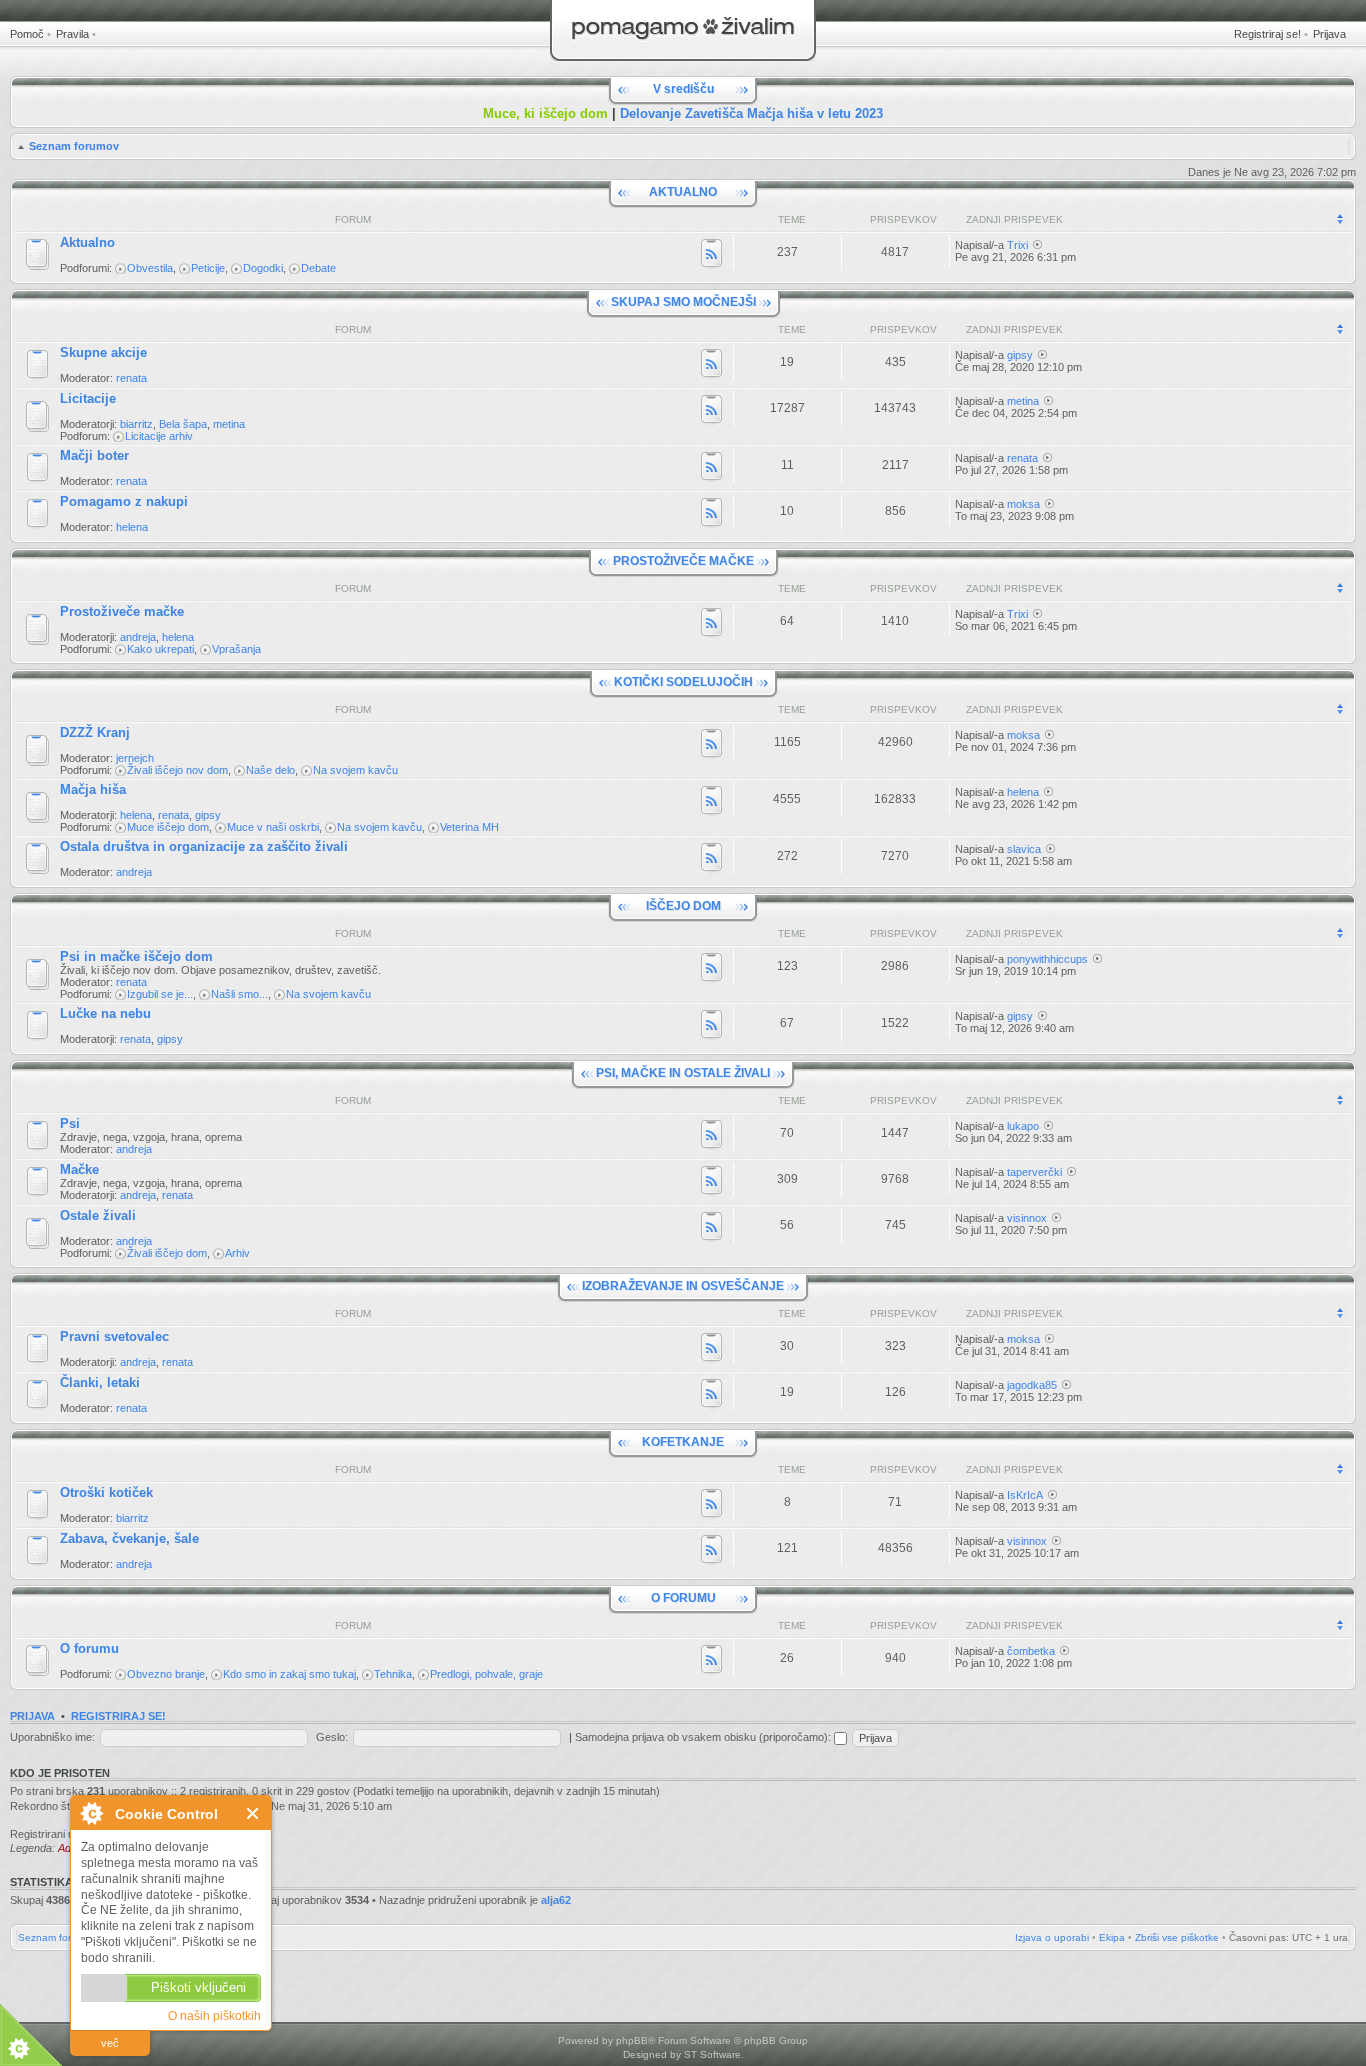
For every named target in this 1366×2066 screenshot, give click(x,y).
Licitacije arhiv (159, 436)
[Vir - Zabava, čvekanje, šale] (711, 1551)
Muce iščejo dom (168, 827)
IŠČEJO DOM (683, 906)
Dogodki (263, 268)
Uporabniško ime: (52, 1737)
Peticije (208, 268)
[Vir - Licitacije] (711, 411)
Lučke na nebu (105, 1013)
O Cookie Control (91, 1813)
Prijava (1329, 34)
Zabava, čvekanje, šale (129, 1538)
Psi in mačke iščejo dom (136, 956)
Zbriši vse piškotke (1177, 1937)
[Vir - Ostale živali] (711, 1228)
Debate (318, 268)
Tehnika (393, 1674)
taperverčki (1034, 1172)
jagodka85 (1032, 1385)
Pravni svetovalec (114, 1336)
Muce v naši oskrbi (273, 827)
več (110, 2043)
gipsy (1020, 355)
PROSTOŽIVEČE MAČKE (683, 561)
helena (132, 527)
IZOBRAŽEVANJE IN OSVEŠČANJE (683, 1286)
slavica (1024, 849)
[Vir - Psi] (711, 1136)
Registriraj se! (1267, 34)
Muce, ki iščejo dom (545, 113)
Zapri (253, 1813)
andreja (138, 637)
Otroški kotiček (106, 1492)
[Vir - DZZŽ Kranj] (711, 745)
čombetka (1031, 1651)
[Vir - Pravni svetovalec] (711, 1349)
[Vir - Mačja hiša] (711, 802)
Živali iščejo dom (167, 1253)
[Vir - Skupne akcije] (711, 365)
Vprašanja (236, 649)
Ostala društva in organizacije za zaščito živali (204, 846)
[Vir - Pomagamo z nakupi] (711, 514)
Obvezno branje (166, 1674)
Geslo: (332, 1737)
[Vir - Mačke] (711, 1182)
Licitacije (88, 398)
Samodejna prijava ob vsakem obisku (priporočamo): (704, 1737)
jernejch (135, 758)
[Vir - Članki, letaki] (711, 1395)
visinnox (1027, 1218)
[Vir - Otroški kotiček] (711, 1505)
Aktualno (87, 242)
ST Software (712, 2054)
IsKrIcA (1025, 1495)
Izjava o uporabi (1052, 1937)
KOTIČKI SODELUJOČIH (683, 682)
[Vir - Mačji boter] (711, 468)
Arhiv (237, 1253)
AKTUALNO (683, 192)
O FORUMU (683, 1598)
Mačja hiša (93, 789)
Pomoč (27, 34)
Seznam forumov (74, 146)
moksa (1023, 504)
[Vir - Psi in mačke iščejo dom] (711, 969)
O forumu (89, 1648)
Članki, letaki (100, 1382)
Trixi (1017, 245)
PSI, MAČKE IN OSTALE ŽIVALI (683, 1073)
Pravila (72, 34)
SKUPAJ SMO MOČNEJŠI (683, 302)
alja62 (556, 1900)
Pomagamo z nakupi (124, 501)
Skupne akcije (103, 352)
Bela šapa (183, 424)
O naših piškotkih (214, 2016)
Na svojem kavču (355, 770)
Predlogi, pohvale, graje (486, 1674)
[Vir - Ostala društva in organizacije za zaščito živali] (711, 859)
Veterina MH (469, 827)
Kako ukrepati (160, 649)
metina (229, 424)
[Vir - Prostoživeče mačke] (711, 624)
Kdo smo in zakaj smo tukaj (289, 1674)
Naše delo (270, 770)
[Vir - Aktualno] (711, 255)
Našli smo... (239, 994)
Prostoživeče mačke (122, 611)
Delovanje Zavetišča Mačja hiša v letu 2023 (751, 113)
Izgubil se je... (160, 994)
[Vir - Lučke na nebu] (711, 1026)
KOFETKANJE (683, 1442)
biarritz (136, 424)
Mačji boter (94, 455)
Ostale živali (98, 1215)
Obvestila (150, 268)
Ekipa (1112, 1937)
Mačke (79, 1169)
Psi (70, 1123)
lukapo (1023, 1126)
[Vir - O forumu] (711, 1661)
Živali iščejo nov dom (177, 770)
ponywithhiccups (1047, 959)
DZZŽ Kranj (95, 732)
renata (131, 378)
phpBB (632, 2040)
